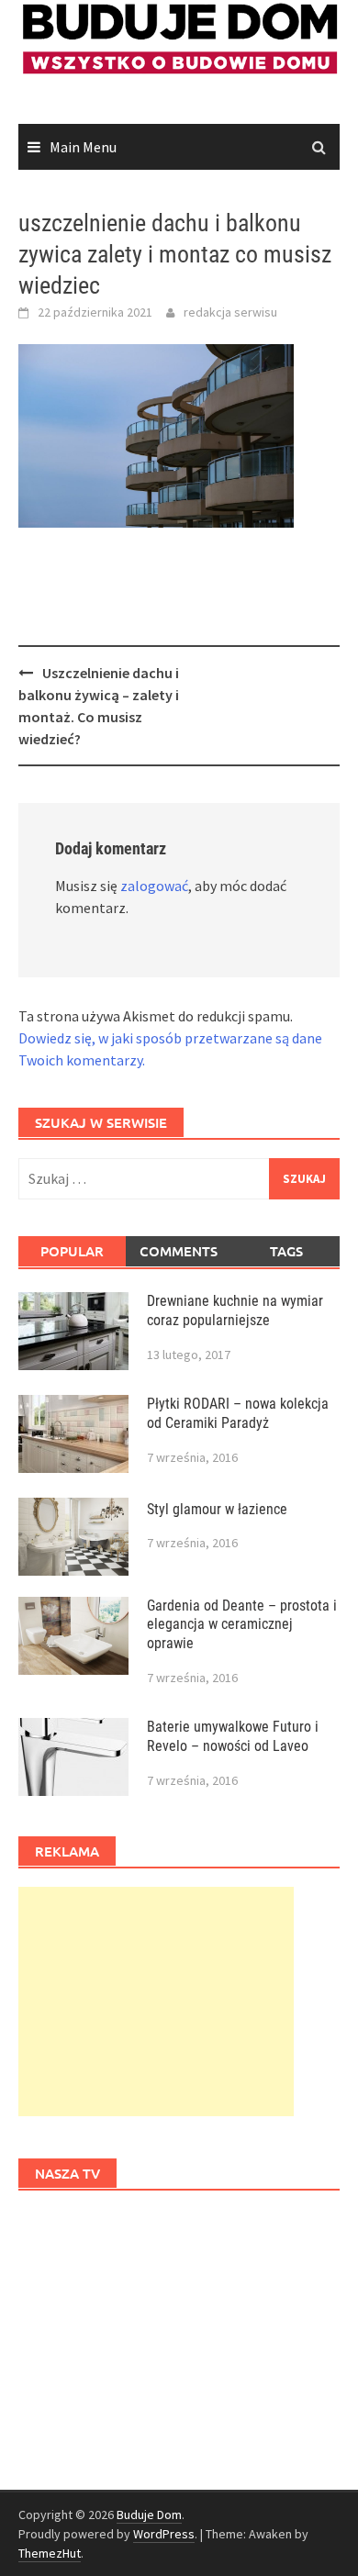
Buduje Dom (149, 2515)
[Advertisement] (156, 2002)
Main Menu (83, 147)
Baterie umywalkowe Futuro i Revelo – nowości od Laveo (233, 1736)
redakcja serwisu (230, 312)
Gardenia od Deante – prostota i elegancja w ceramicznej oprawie (242, 1625)
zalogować (154, 886)
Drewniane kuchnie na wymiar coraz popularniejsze (235, 1310)
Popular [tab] (72, 1251)
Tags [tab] (286, 1251)
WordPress (164, 2534)
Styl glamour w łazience (217, 1509)
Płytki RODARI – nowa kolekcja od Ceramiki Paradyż (238, 1413)
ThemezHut (50, 2553)
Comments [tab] (179, 1251)
